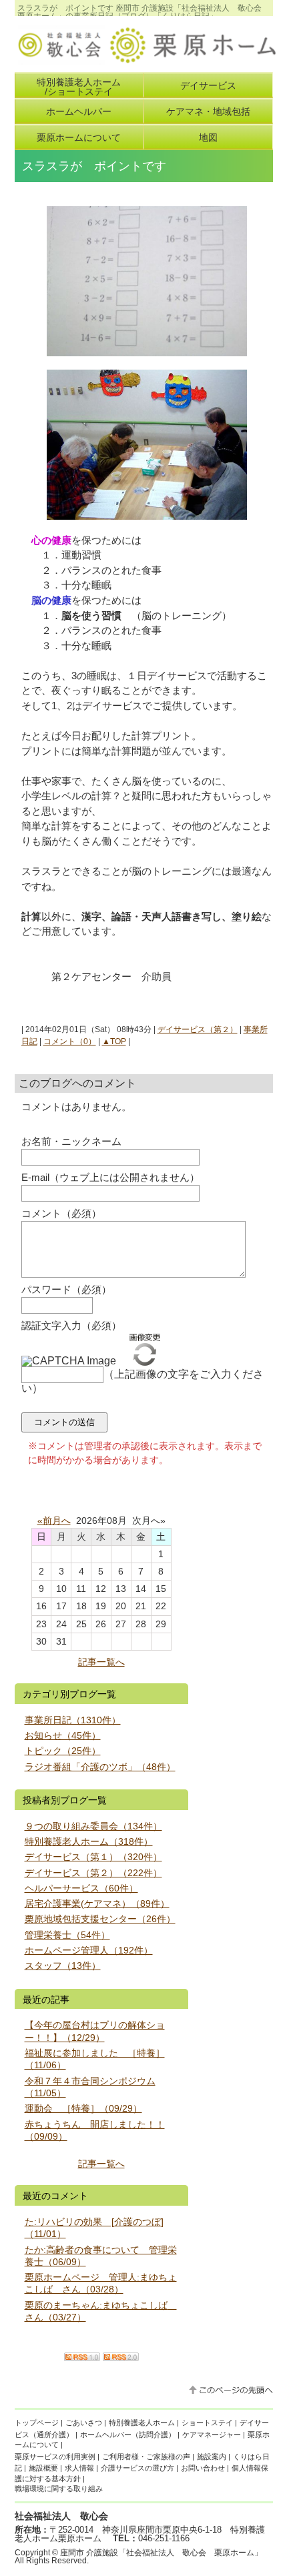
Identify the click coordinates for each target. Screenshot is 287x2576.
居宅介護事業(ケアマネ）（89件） (97, 1903)
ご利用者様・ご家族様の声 (146, 2457)
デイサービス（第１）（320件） (93, 1857)
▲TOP (114, 1041)
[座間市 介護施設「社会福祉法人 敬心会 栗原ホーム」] (146, 59)
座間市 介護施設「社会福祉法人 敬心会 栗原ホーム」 (161, 2553)
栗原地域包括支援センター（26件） (100, 1919)
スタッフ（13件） (63, 1966)
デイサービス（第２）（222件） (93, 1873)
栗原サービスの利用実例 (55, 2457)
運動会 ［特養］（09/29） (83, 2108)
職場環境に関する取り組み (59, 2489)
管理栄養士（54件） (67, 1935)
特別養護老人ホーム (142, 2423)
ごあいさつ (84, 2423)
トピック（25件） (63, 1751)
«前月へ (54, 1521)
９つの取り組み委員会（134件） (93, 1826)
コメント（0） (70, 1041)
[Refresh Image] (145, 1361)
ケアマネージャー (212, 2435)
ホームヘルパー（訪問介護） (128, 2435)
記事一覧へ (101, 1662)
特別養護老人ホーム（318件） (89, 1841)
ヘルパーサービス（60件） (81, 1888)
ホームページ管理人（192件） (89, 1950)
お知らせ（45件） (63, 1735)
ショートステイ (207, 2423)
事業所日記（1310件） (73, 1720)
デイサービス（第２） (198, 1029)
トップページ (37, 2423)
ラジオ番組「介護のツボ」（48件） (100, 1767)
